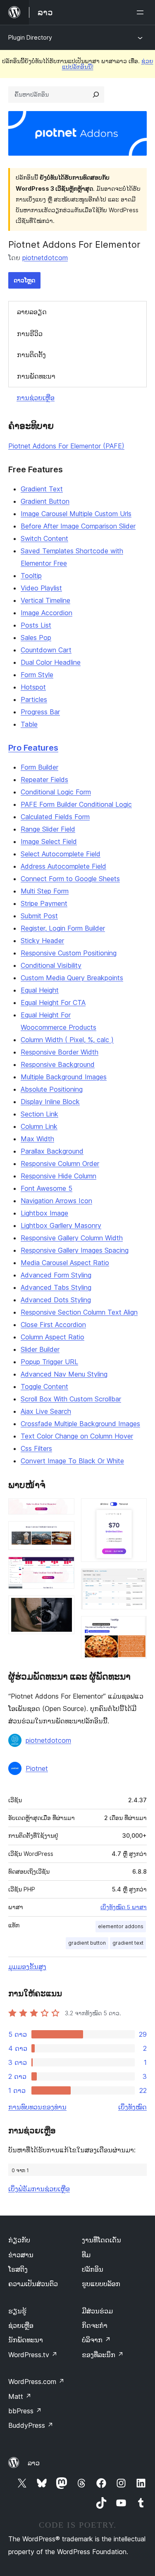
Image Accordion (46, 613)
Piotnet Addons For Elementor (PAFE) (66, 446)
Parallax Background (52, 1151)
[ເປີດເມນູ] (142, 12)
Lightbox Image (44, 1213)
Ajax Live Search (46, 1411)
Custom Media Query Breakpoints (72, 978)
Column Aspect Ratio (52, 1337)
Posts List (36, 625)
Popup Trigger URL (49, 1362)
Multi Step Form (45, 891)
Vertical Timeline (45, 600)
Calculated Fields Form (55, 817)
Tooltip (31, 576)
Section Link (39, 1114)
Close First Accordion (53, 1325)
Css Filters (36, 1448)
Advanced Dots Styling (56, 1300)
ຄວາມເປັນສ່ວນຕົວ (33, 2284)
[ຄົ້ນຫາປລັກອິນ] (96, 95)
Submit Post (39, 916)
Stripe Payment (44, 903)
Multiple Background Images (64, 1077)
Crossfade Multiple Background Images (80, 1424)
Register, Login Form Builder (63, 928)
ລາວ (34, 2463)
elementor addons (121, 1926)
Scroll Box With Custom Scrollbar (71, 1399)
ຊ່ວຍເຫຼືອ (21, 2325)
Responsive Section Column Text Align (79, 1312)
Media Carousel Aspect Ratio (65, 1263)
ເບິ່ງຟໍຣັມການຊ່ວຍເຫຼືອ (39, 2189)
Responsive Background (58, 1064)
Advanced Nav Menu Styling (64, 1374)
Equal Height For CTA (53, 1002)
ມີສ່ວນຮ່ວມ (97, 2311)
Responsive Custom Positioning (69, 953)
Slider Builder (40, 1349)
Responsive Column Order (60, 1164)
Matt (20, 2396)
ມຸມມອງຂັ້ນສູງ (27, 1967)
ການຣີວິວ (30, 334)
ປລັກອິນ (93, 2269)
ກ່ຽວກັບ (19, 2240)
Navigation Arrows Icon (56, 1201)
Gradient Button (45, 501)
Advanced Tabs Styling (56, 1287)
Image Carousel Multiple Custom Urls (76, 514)
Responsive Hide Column (58, 1176)
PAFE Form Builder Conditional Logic (76, 804)
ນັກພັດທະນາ (26, 2340)
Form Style (37, 675)
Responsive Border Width (60, 1052)
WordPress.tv (33, 2355)
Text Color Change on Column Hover (77, 1436)
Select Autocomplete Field (61, 854)
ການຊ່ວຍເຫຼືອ (36, 398)
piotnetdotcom (45, 258)
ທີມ (86, 2255)
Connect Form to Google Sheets (70, 879)
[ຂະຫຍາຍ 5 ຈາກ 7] (136, 1510)
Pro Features (33, 748)
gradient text (128, 1943)
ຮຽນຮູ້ (17, 2311)
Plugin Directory (30, 37)
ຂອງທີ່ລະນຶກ (103, 2355)
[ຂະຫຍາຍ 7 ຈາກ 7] (136, 1627)
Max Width (37, 1139)
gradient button (87, 1943)
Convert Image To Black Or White (72, 1461)
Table (29, 724)
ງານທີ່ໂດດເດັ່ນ (101, 2240)
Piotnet (37, 1768)
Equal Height (40, 990)
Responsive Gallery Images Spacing (75, 1250)
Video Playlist (41, 588)
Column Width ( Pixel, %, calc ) (67, 1040)
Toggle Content (44, 1386)
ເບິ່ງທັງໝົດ (132, 2107)
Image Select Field (49, 841)
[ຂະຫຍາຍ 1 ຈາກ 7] (63, 1510)
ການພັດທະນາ (36, 376)
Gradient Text (42, 489)
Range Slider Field (48, 829)
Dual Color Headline (51, 662)
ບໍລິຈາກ (96, 2340)
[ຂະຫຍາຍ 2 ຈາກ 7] (63, 1532)
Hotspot (33, 687)
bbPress (25, 2411)
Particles (34, 699)
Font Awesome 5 (46, 1188)
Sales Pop (36, 637)
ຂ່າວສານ (21, 2255)
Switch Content (44, 538)
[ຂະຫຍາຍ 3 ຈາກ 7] (63, 1568)
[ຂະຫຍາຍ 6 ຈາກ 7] (136, 1580)
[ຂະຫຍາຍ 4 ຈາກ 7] (63, 1607)
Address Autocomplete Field (63, 866)
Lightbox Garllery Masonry (61, 1225)
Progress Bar (40, 712)
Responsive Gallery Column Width (72, 1238)
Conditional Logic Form (56, 792)
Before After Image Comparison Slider (78, 526)
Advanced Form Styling (56, 1275)
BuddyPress (31, 2425)
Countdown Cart (46, 650)
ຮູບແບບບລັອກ (101, 2284)
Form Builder (39, 767)
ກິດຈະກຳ (95, 2325)
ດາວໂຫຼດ (24, 280)
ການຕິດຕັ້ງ (31, 355)
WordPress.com (36, 2382)
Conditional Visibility (51, 965)
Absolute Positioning (52, 1089)
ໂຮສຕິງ (18, 2269)
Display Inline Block (50, 1102)
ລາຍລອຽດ (32, 312)
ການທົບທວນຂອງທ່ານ (37, 2107)
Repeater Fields (44, 780)
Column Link (39, 1126)
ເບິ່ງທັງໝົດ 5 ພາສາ (124, 1907)
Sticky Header (42, 941)
